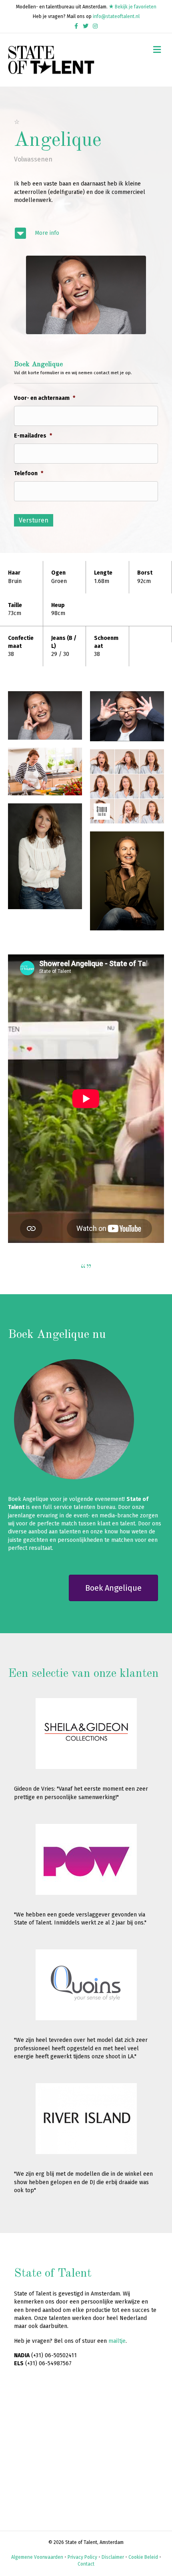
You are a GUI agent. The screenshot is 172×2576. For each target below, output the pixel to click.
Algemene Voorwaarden (37, 2557)
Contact (86, 2564)
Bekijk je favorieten (135, 7)
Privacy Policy (82, 2557)
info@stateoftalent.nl (116, 16)
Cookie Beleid (143, 2557)
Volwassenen (33, 159)
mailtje (117, 2341)
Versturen (34, 520)
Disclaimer (113, 2557)
